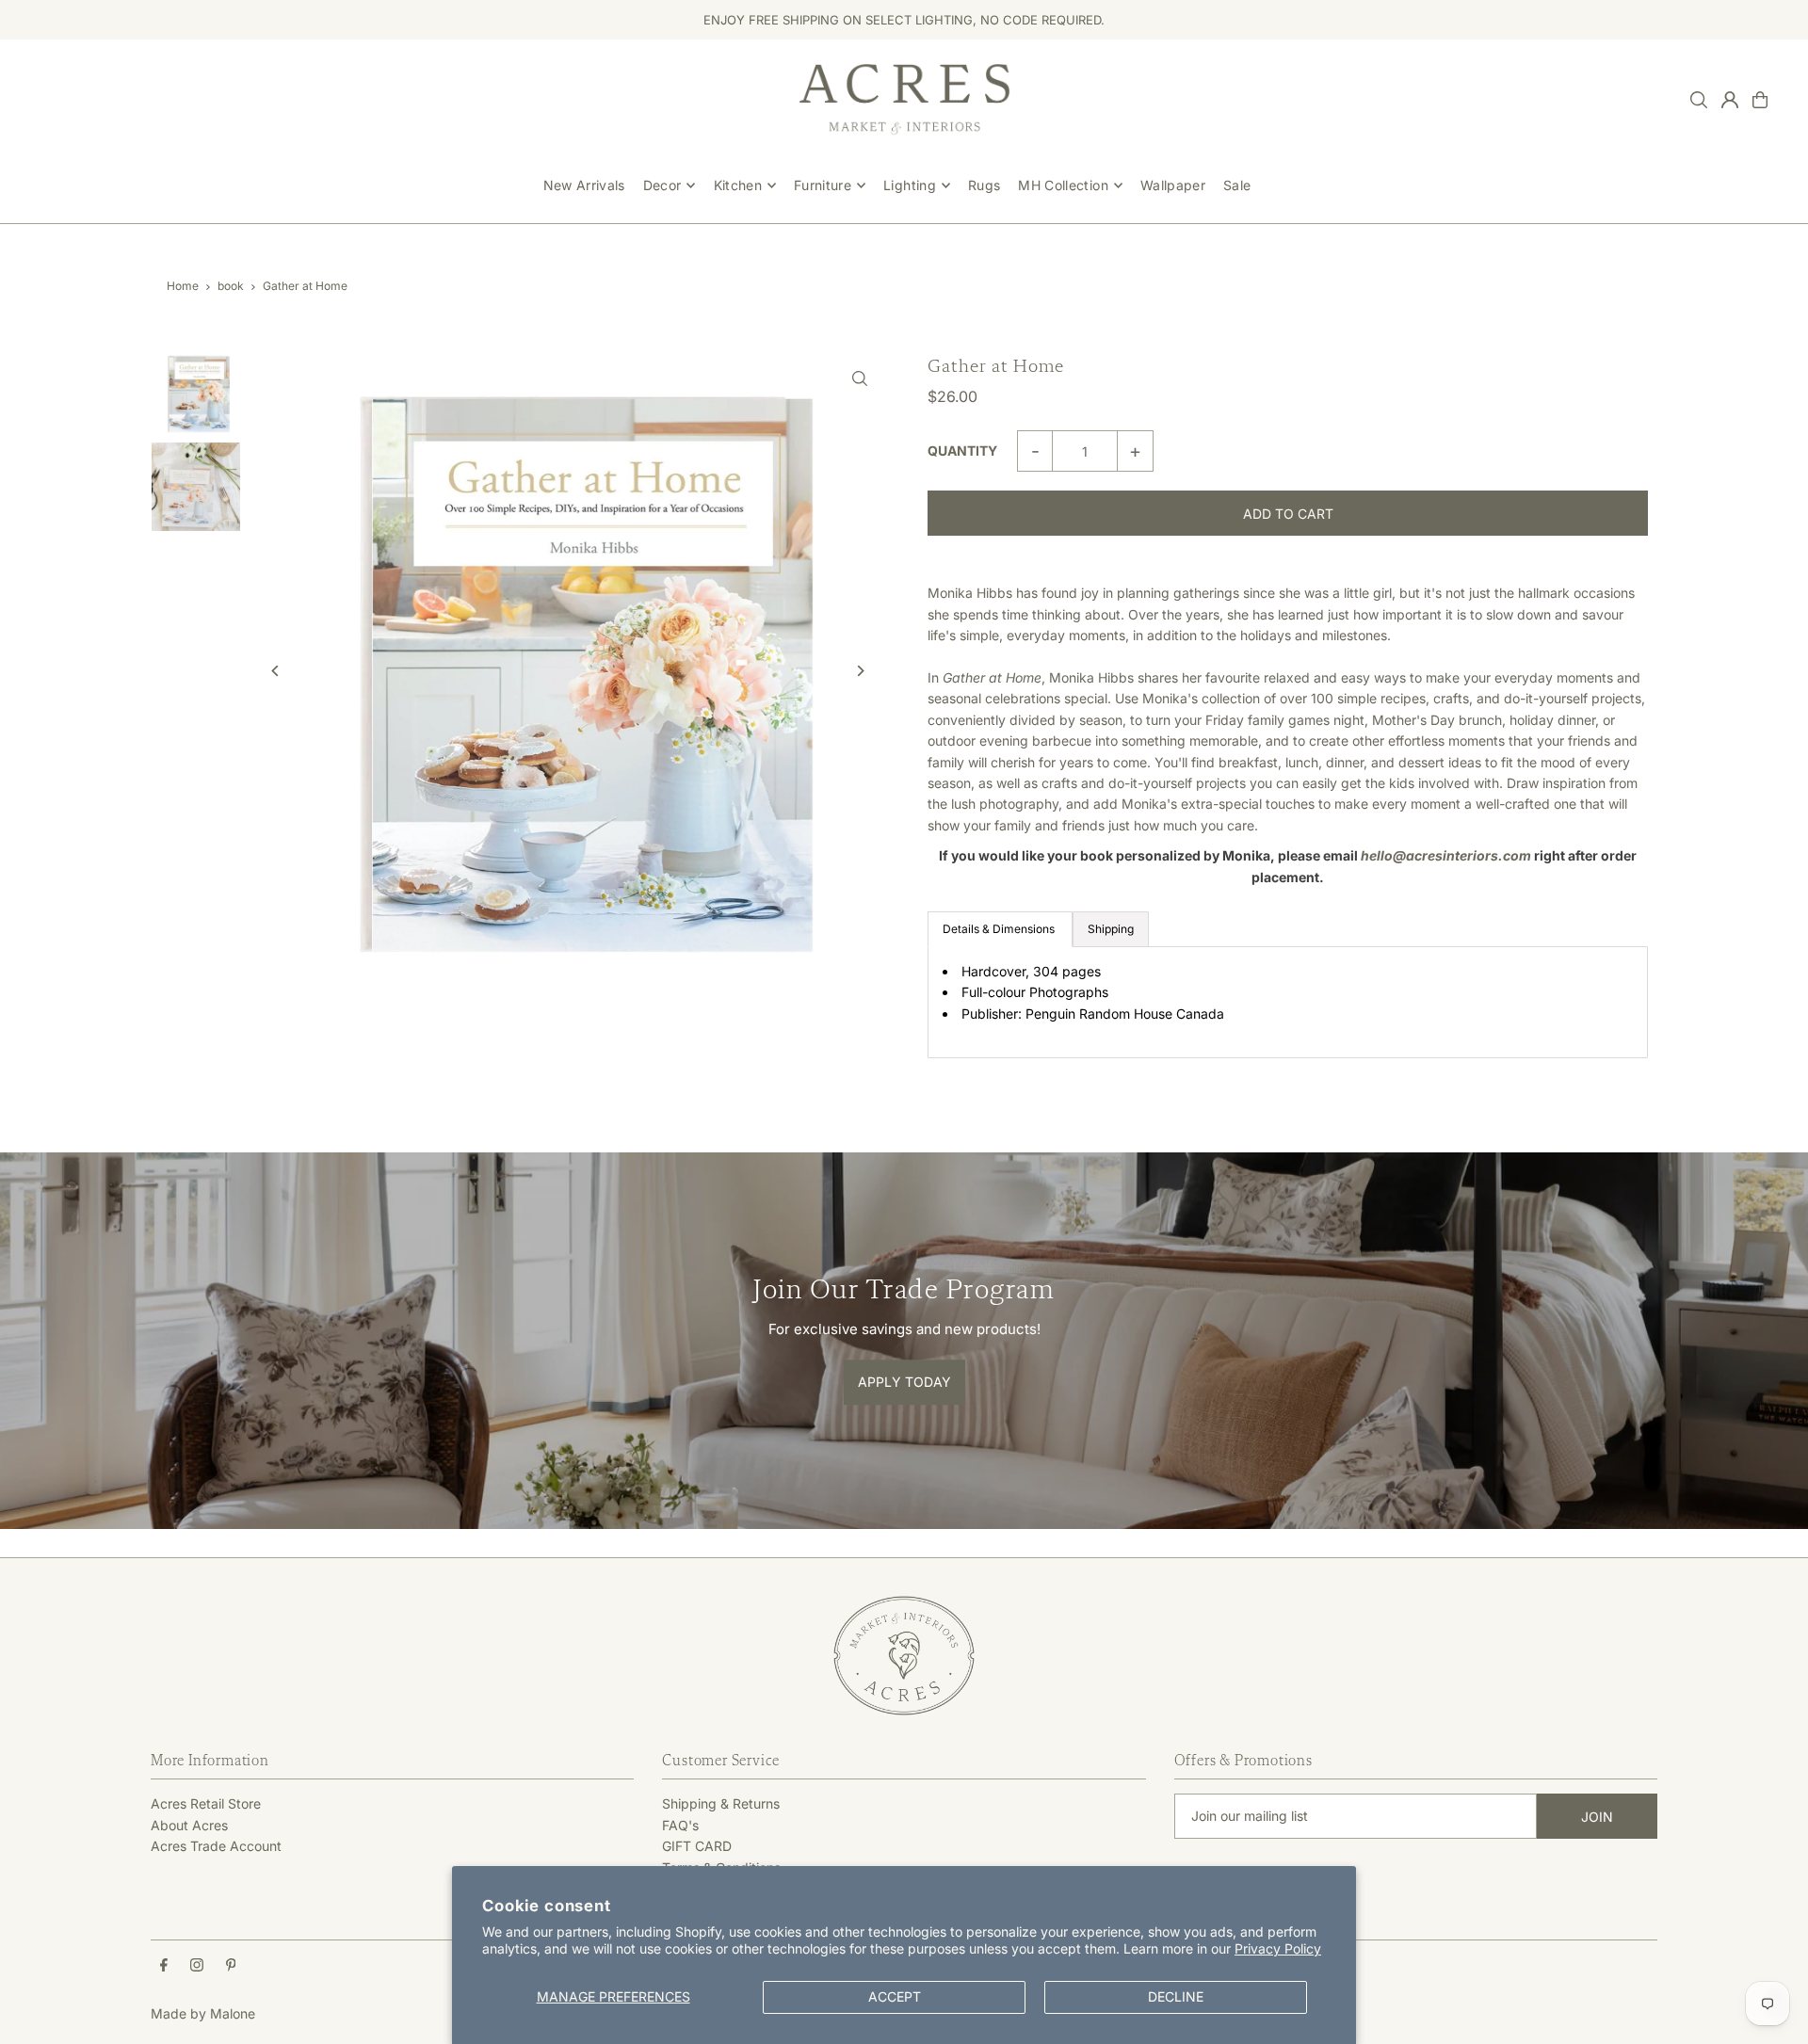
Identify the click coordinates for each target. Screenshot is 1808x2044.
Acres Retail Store (206, 1803)
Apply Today (904, 1382)
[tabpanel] (1288, 1002)
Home (183, 286)
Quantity (962, 451)
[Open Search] (1699, 100)
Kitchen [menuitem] (738, 185)
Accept (895, 1996)
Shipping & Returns (721, 1803)
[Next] (859, 671)
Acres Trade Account (216, 1846)
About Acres (189, 1825)
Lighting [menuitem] (910, 185)
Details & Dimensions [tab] (1000, 929)
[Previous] (275, 671)
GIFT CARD (697, 1846)
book (231, 286)
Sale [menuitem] (1237, 185)
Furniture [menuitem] (823, 185)
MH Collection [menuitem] (1063, 185)
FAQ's (680, 1825)
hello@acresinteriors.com (1446, 855)
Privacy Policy (1278, 1948)
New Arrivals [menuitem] (584, 185)
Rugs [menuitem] (984, 185)
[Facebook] (164, 1966)
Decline (1176, 1996)
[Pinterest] (231, 1966)
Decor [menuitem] (662, 185)
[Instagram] (197, 1966)
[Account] (1730, 100)
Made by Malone (203, 2013)
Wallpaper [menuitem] (1173, 185)
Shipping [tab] (1111, 929)
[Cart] (1760, 100)
